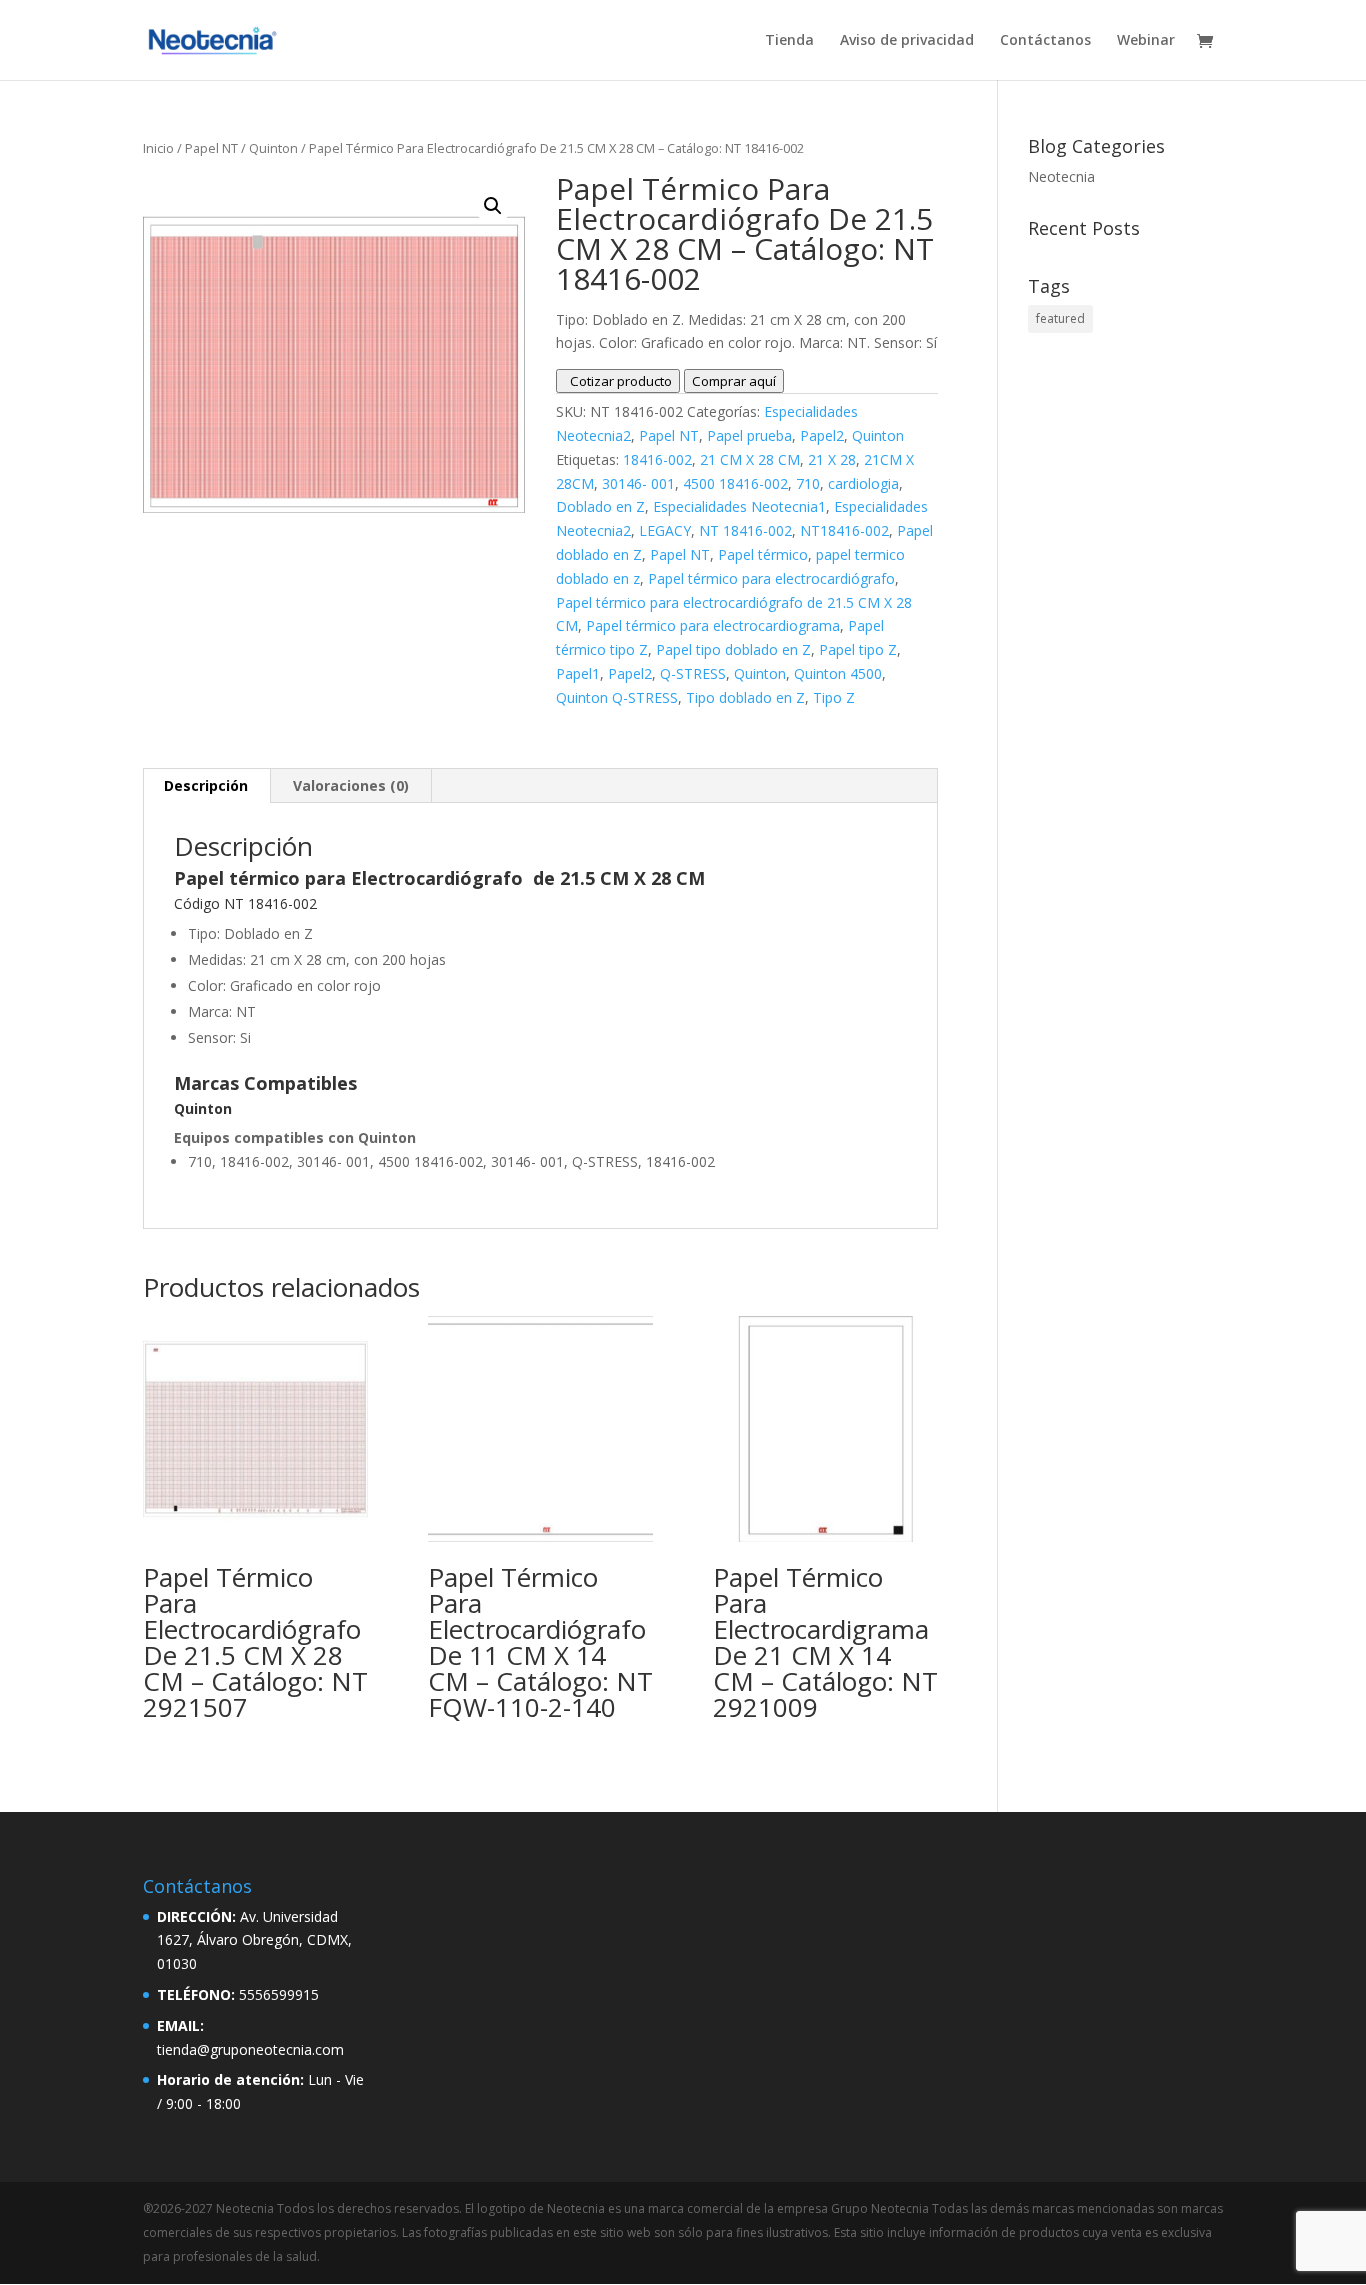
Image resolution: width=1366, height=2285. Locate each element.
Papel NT (211, 148)
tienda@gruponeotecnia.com (250, 2049)
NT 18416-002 (745, 530)
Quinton (273, 148)
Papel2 (822, 435)
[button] (493, 206)
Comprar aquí (734, 381)
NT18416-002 (844, 530)
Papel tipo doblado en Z (733, 649)
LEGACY (665, 530)
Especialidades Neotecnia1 (739, 506)
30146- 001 (638, 483)
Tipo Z (834, 697)
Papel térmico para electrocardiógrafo (771, 578)
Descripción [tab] (206, 785)
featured (1060, 318)
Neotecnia (1061, 176)
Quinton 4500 (838, 673)
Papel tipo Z (858, 649)
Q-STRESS (693, 673)
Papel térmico (763, 554)
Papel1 (578, 673)
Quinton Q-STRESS (617, 697)
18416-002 (657, 459)
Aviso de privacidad (907, 41)
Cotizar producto (618, 381)
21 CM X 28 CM (750, 459)
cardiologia (863, 483)
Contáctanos (1045, 41)
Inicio (158, 148)
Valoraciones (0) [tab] (351, 785)
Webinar (1146, 41)
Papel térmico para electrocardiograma (713, 625)
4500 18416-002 (735, 483)
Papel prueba (749, 435)
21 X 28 (832, 459)
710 (808, 483)
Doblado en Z (600, 506)
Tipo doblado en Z (745, 697)
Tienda (789, 41)
